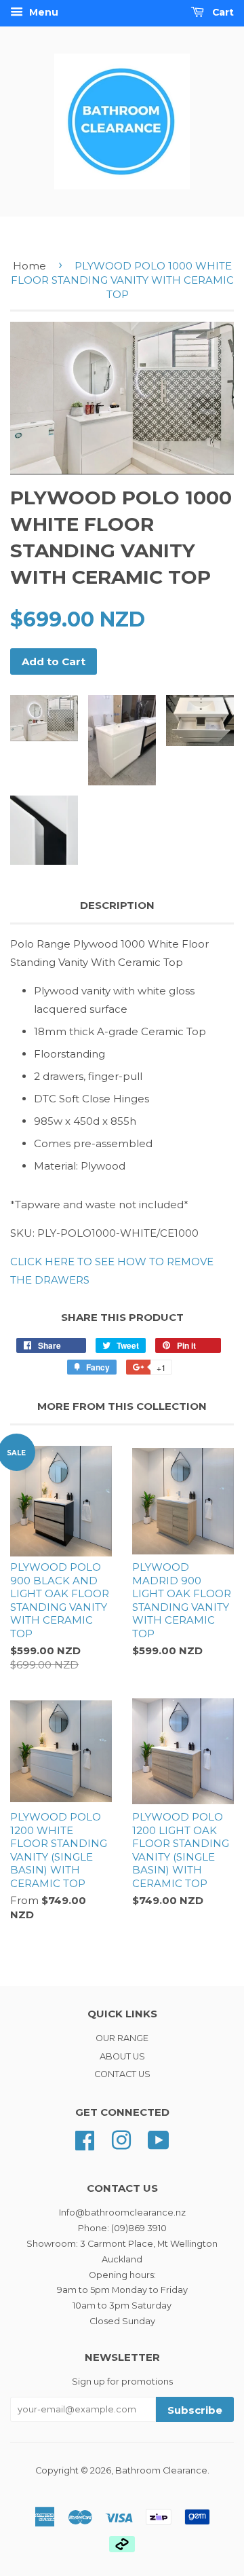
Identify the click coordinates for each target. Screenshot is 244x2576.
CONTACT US (122, 2074)
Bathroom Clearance (161, 2470)
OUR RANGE (122, 2038)
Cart (222, 12)
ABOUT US (122, 2056)
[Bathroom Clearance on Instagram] (121, 2139)
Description (117, 905)
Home (29, 266)
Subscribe (195, 2410)
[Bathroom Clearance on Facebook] (85, 2139)
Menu (42, 12)
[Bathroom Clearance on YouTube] (159, 2139)
